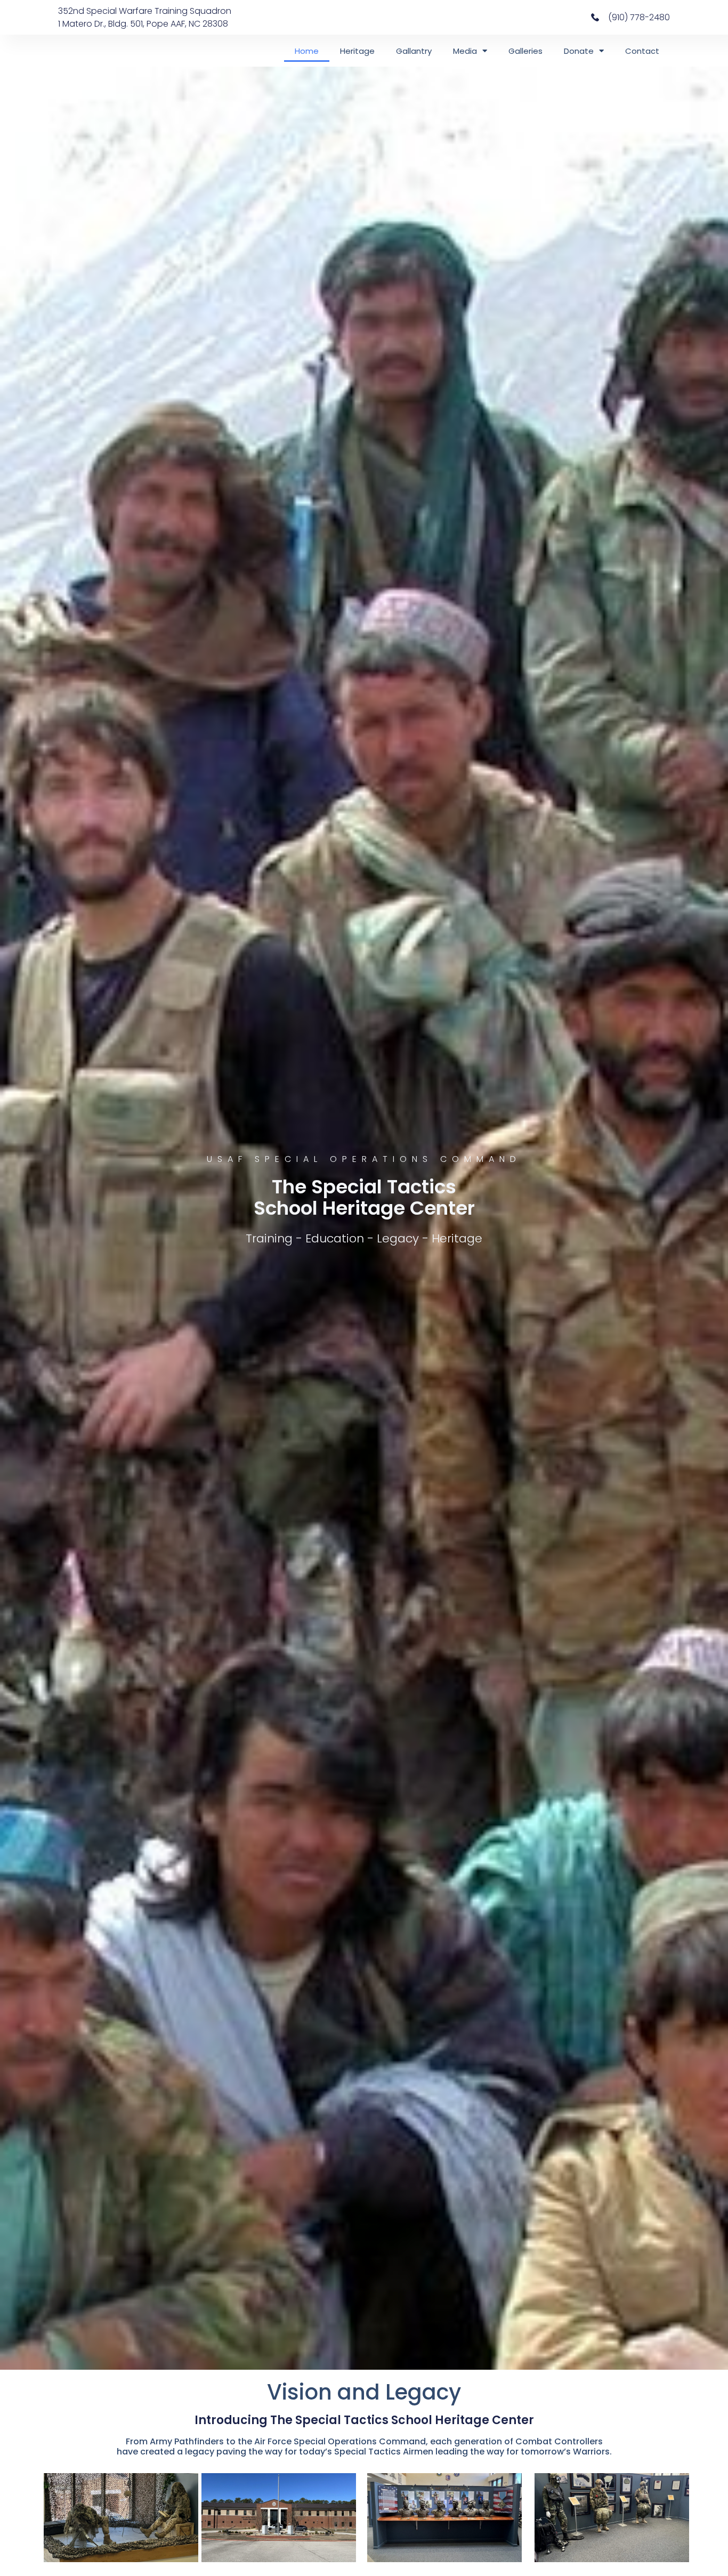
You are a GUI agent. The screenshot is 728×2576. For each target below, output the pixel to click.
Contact (642, 51)
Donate (579, 51)
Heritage (357, 51)
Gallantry (414, 51)
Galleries (525, 51)
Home (307, 51)
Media (465, 51)
